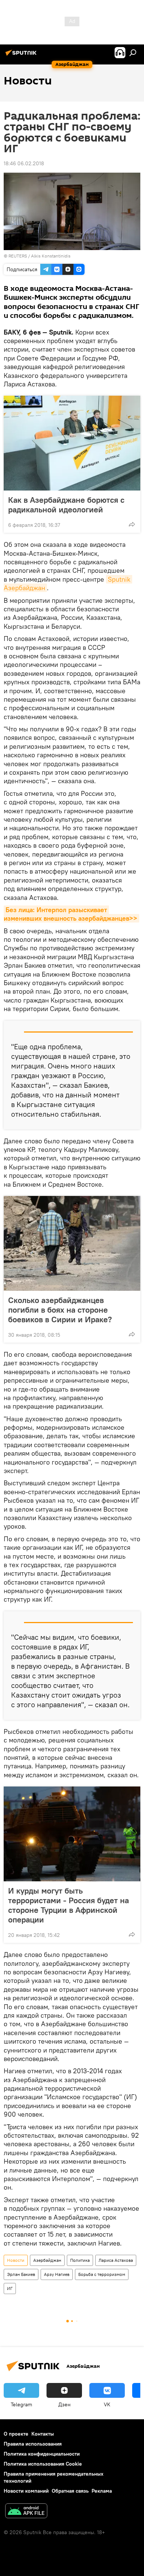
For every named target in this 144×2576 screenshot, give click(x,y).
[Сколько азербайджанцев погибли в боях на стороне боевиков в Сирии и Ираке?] (72, 1243)
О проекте (16, 2434)
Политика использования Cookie (43, 2464)
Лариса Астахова (116, 2260)
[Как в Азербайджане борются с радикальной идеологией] (72, 443)
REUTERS (18, 256)
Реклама (102, 2491)
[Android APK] (26, 2512)
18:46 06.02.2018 (24, 163)
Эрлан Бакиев (21, 2274)
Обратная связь (70, 2491)
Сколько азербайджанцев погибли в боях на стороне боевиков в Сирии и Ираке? (60, 1310)
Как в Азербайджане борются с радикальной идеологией (66, 505)
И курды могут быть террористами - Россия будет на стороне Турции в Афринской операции (68, 1905)
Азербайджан (47, 2260)
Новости (16, 2260)
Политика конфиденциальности (42, 2454)
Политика (80, 2260)
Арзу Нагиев (57, 2274)
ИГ (10, 2288)
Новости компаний (26, 2491)
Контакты (43, 2434)
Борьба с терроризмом (102, 2274)
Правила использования (33, 2444)
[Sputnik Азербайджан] (22, 56)
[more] (132, 524)
